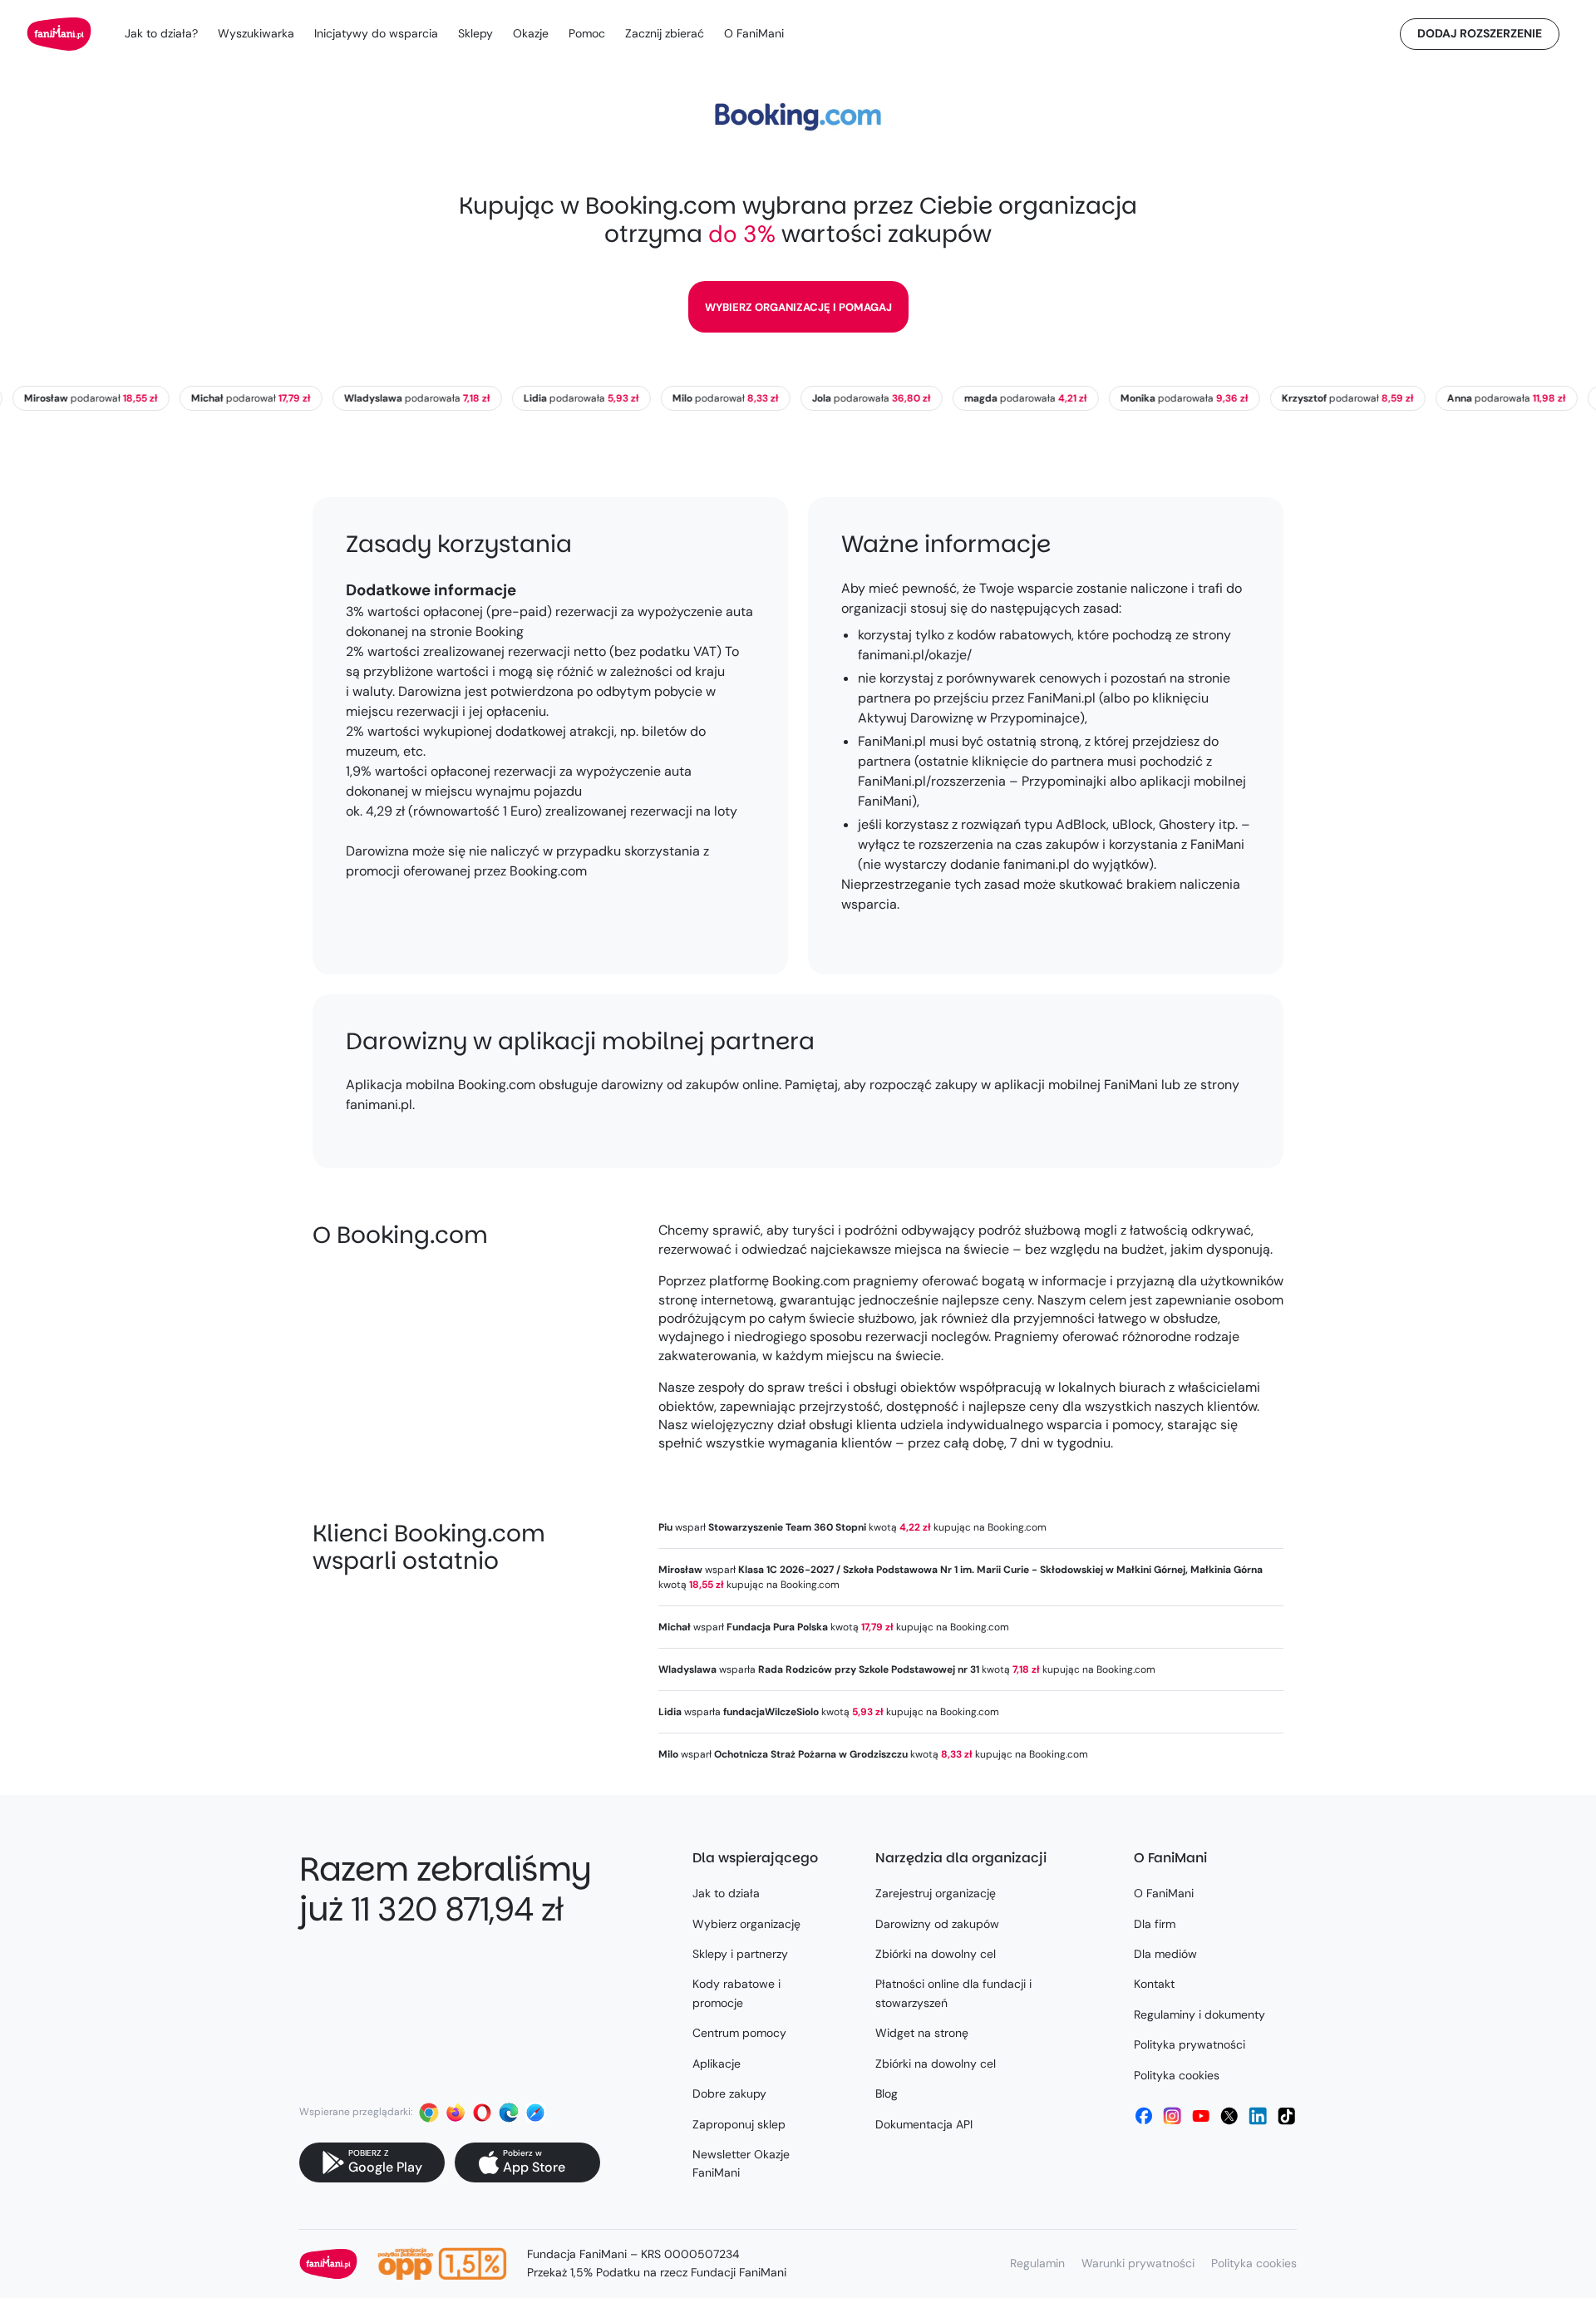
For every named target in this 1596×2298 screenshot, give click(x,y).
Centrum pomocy (739, 2033)
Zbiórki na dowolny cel (936, 1954)
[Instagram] (1172, 2116)
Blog (887, 2093)
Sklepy (475, 33)
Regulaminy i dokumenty (1199, 2014)
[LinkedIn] (1258, 2116)
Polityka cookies (1177, 2075)
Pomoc (587, 33)
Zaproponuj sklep (739, 2124)
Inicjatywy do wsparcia (376, 33)
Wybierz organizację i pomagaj (798, 307)
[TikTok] (1287, 2116)
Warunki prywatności (1138, 2263)
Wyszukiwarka (256, 33)
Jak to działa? (161, 33)
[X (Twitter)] (1229, 2116)
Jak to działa (726, 1893)
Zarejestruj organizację (936, 1893)
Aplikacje (717, 2064)
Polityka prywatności (1190, 2044)
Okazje (531, 33)
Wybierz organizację (746, 1924)
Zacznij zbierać (665, 33)
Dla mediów (1165, 1954)
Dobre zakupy (729, 2093)
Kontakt (1154, 1984)
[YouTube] (1201, 2116)
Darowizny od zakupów (937, 1924)
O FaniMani (754, 33)
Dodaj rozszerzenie (1480, 33)
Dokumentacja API (924, 2124)
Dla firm (1155, 1924)
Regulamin (1037, 2263)
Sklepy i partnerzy (740, 1954)
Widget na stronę (922, 2033)
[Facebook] (1144, 2116)
